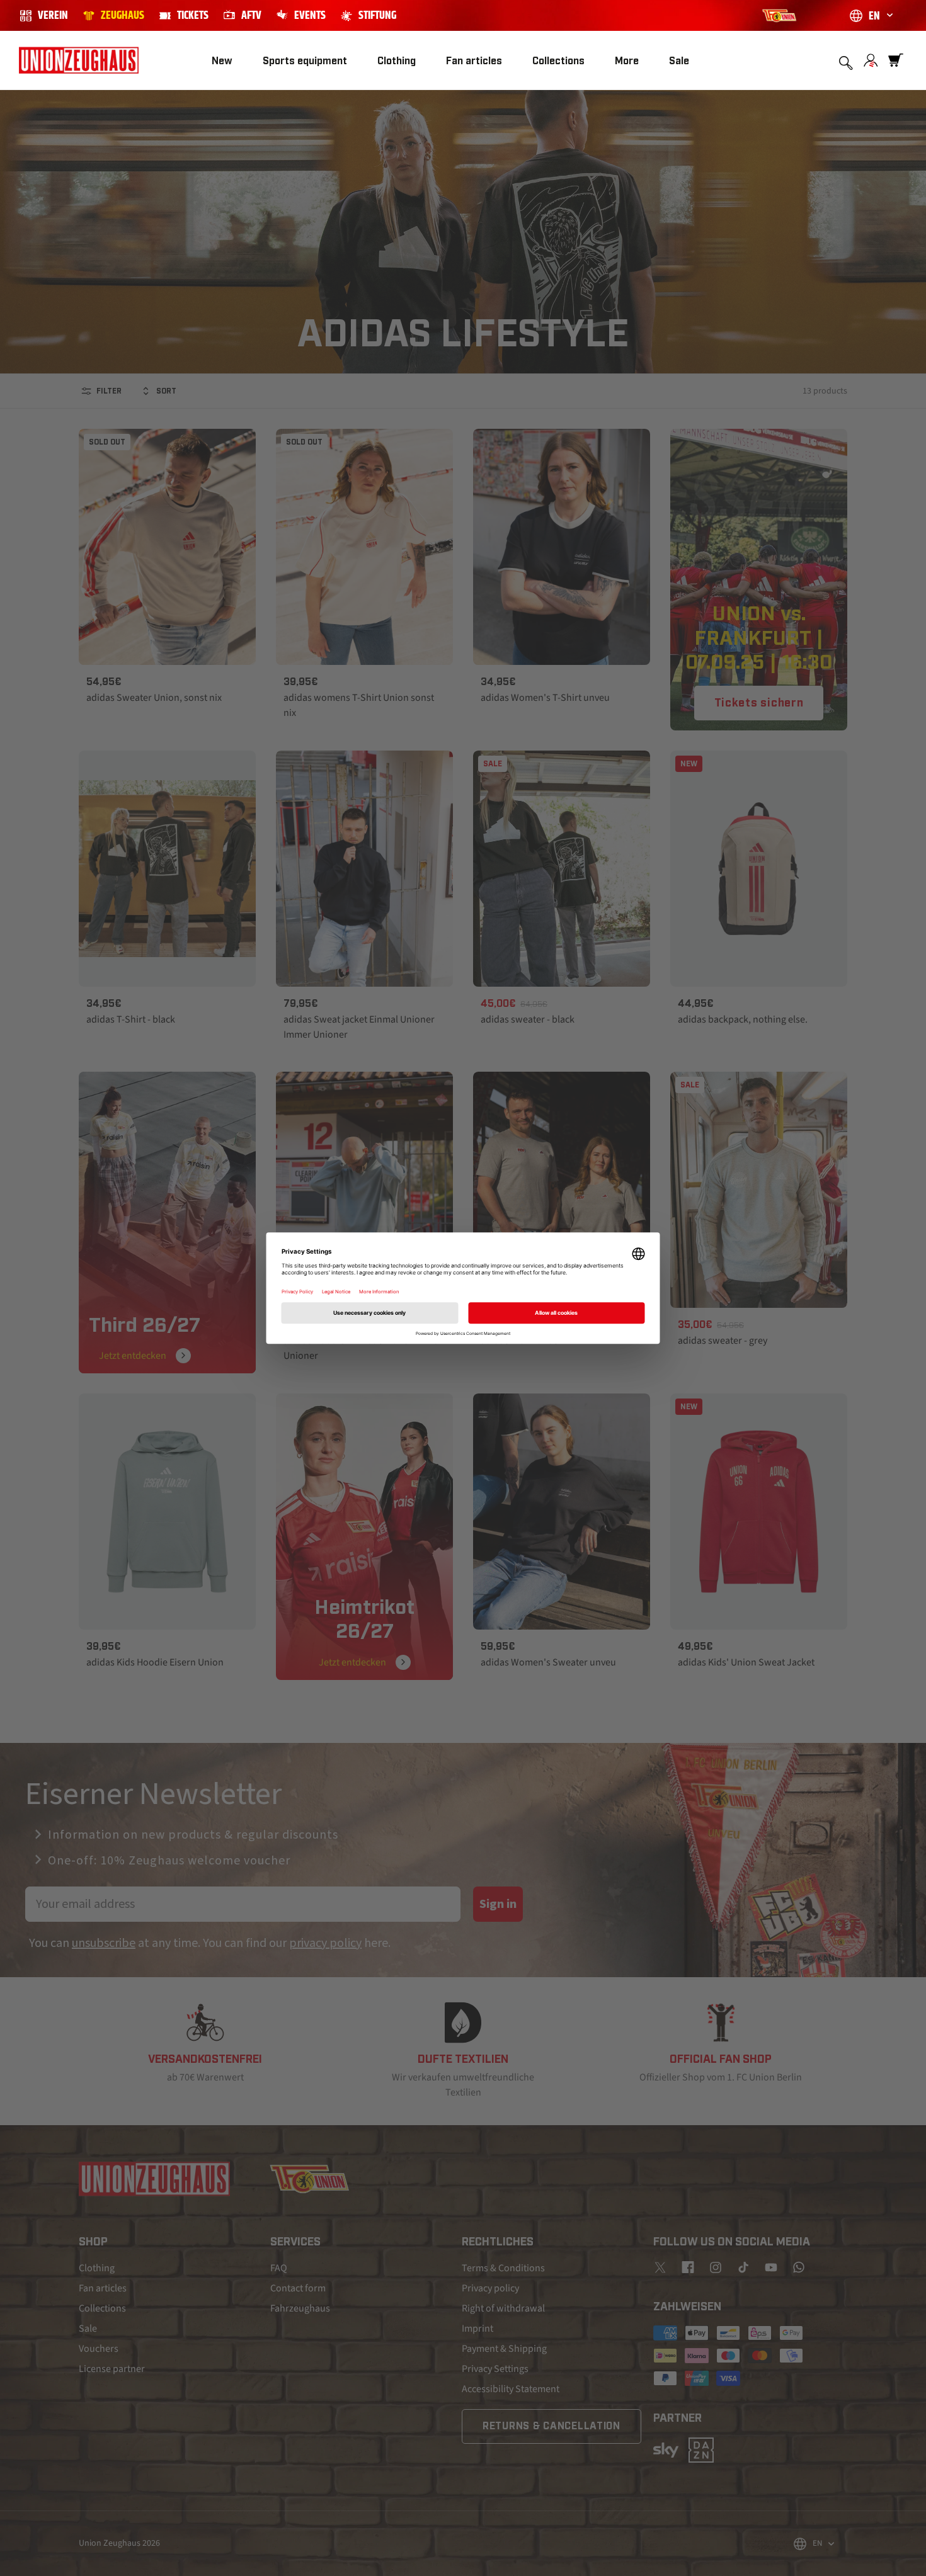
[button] (305, 61)
